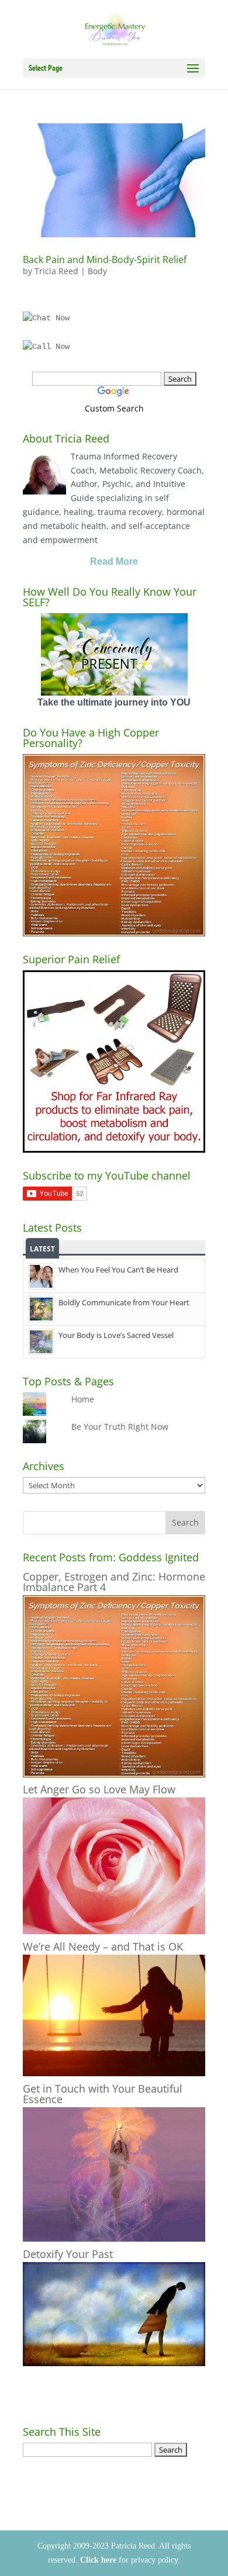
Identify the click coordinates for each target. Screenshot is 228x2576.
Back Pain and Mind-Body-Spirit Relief (105, 260)
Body (97, 271)
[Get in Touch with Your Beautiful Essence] (114, 2238)
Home (83, 1399)
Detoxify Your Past (68, 2254)
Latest (42, 1249)
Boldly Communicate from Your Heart (124, 1302)
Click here (98, 2560)
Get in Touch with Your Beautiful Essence (103, 2094)
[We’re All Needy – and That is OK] (114, 2073)
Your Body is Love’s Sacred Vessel (116, 1335)
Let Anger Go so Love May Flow (99, 1789)
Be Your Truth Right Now (120, 1427)
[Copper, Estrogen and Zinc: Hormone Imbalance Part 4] (114, 1774)
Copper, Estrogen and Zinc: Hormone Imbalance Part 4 (114, 1582)
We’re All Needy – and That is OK (103, 1946)
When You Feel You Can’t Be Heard (118, 1270)
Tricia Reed (56, 271)
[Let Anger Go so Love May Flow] (114, 1931)
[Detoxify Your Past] (114, 2363)
